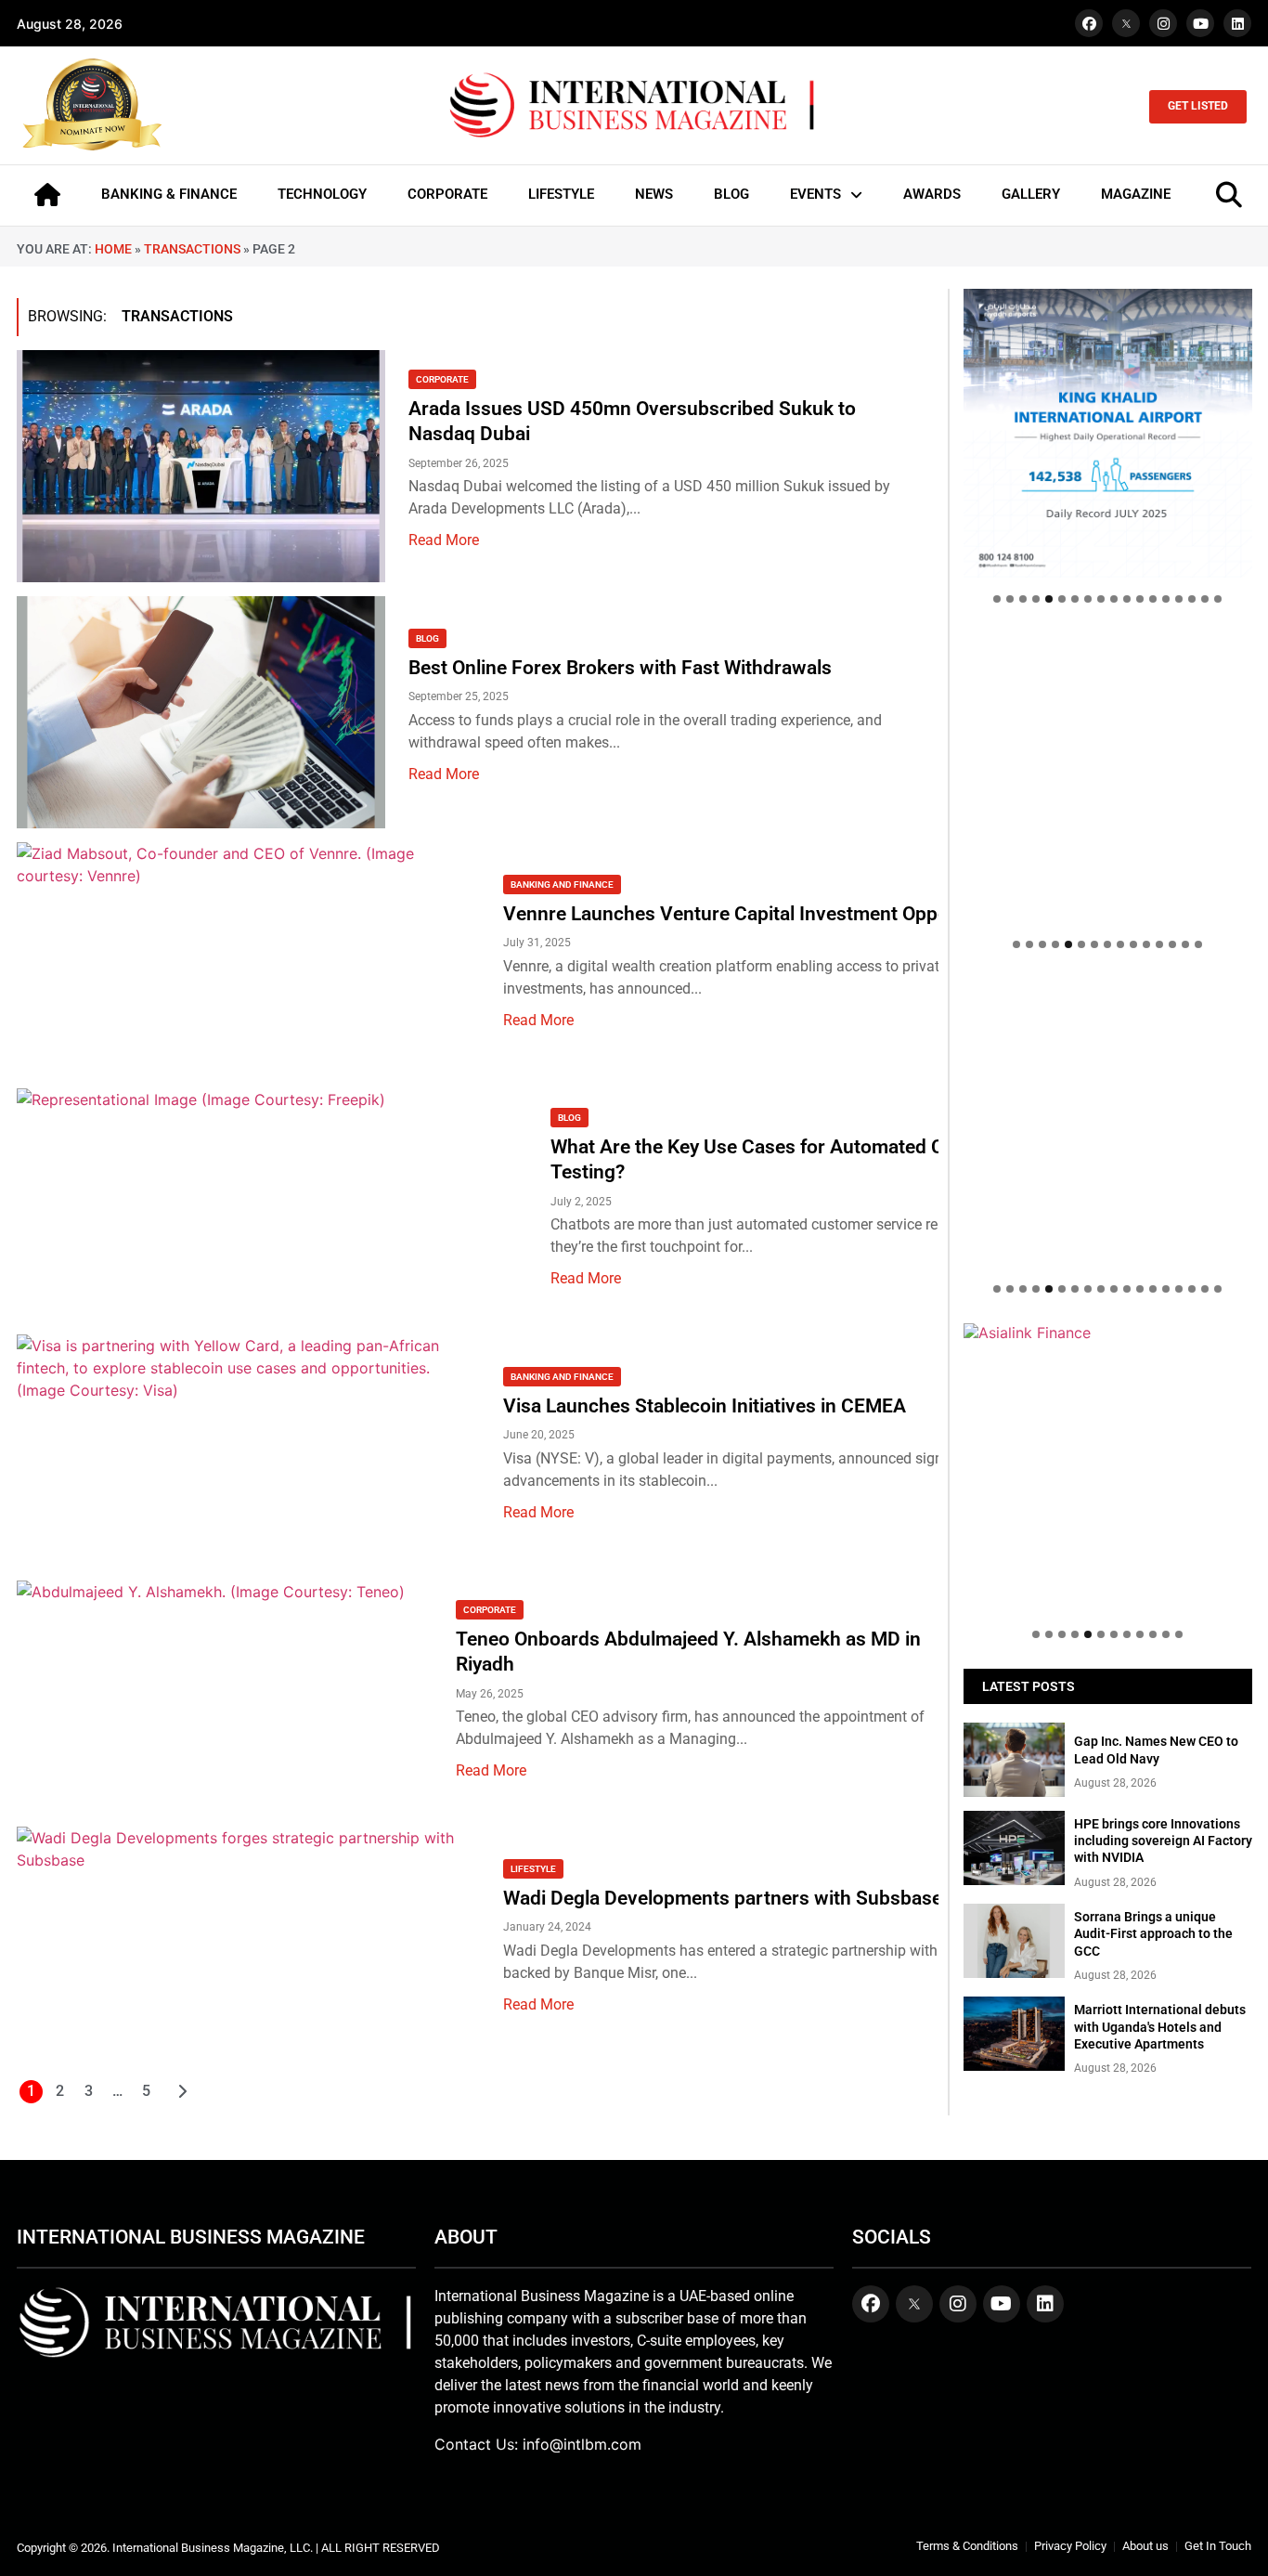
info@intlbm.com (582, 2444)
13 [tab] (1153, 599)
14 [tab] (1166, 599)
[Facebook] (1089, 23)
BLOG (731, 194)
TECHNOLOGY (322, 194)
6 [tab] (1062, 599)
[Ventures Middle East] (1108, 1342)
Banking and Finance (562, 885)
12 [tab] (1140, 599)
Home (113, 249)
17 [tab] (1205, 599)
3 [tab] (1023, 599)
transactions (192, 249)
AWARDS (932, 194)
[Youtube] (1200, 23)
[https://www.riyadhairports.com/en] (1108, 433)
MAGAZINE (1136, 194)
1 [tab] (997, 599)
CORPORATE (447, 194)
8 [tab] (1088, 599)
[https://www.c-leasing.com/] (1108, 1123)
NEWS (654, 194)
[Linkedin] (1237, 23)
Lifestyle (533, 1869)
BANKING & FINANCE (169, 194)
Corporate (442, 379)
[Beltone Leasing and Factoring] (1108, 1468)
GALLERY (1031, 194)
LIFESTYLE (561, 194)
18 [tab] (1218, 599)
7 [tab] (1075, 599)
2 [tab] (1010, 599)
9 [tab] (1101, 599)
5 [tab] (1049, 599)
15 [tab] (1179, 599)
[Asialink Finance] (1108, 1333)
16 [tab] (1192, 599)
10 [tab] (1114, 599)
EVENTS (815, 194)
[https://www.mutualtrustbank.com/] (1108, 988)
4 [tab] (1036, 599)
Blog (427, 638)
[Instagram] (1163, 23)
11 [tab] (1127, 599)
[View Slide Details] (1108, 778)
